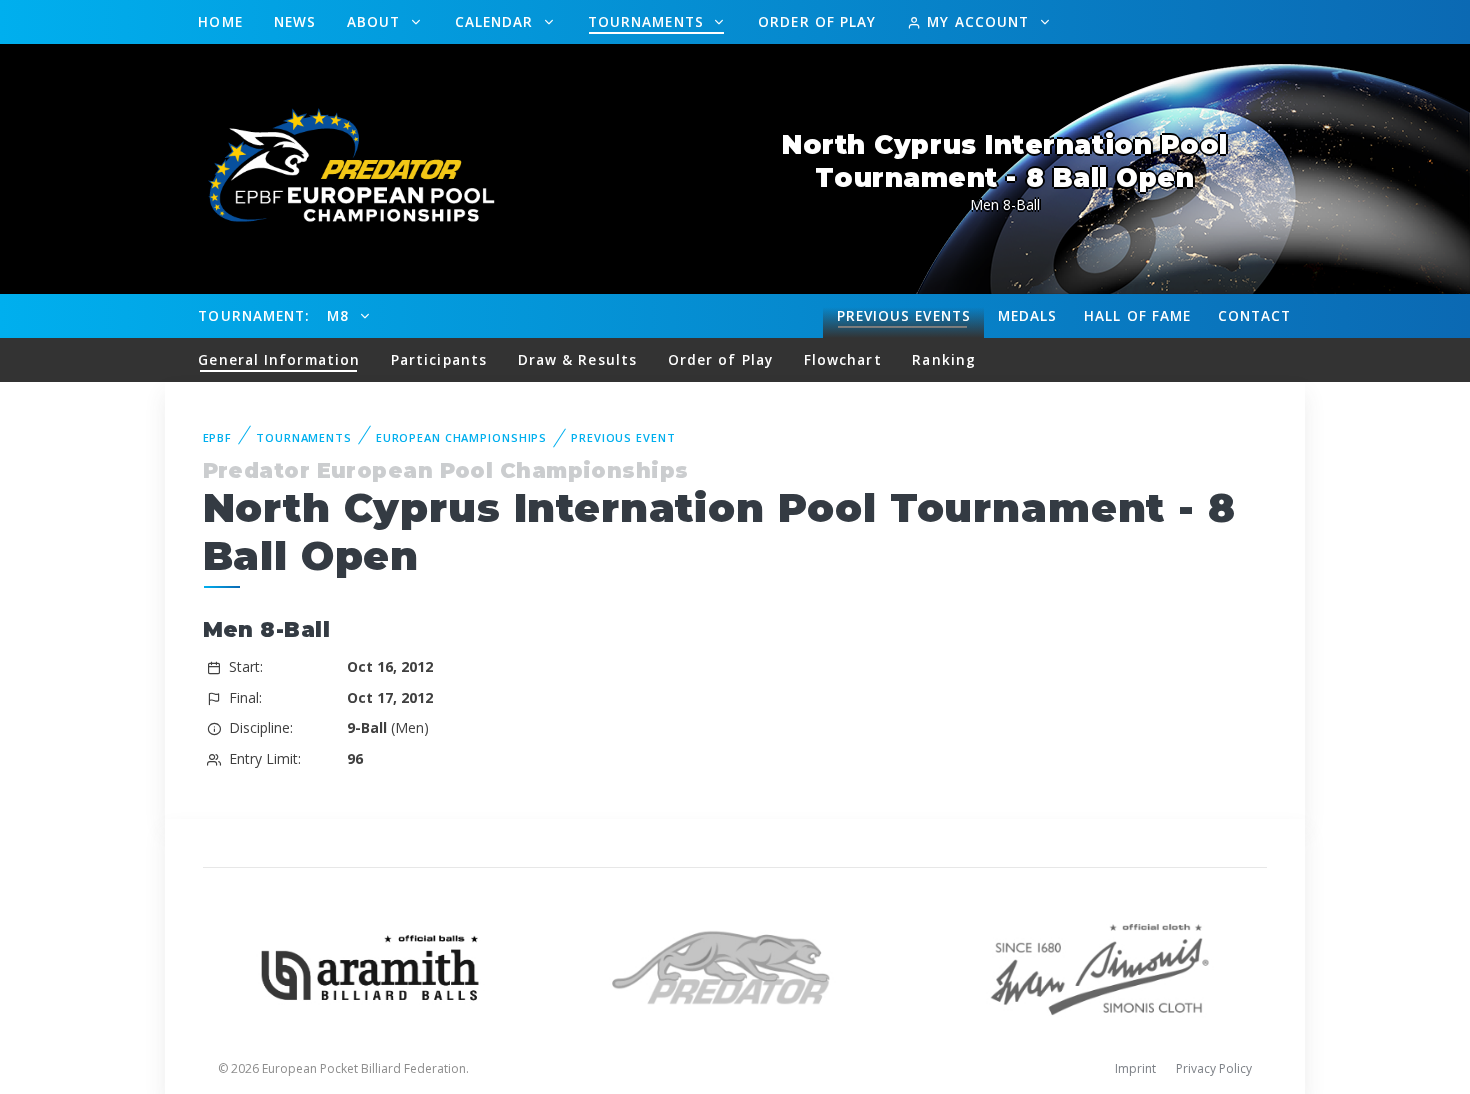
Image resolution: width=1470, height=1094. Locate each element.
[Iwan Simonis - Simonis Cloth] (1099, 965)
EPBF (218, 437)
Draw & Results (577, 359)
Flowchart (843, 359)
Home (220, 21)
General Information (279, 359)
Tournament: (253, 315)
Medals (1028, 315)
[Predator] (735, 965)
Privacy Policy (1214, 1068)
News (295, 21)
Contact (1255, 315)
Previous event (623, 437)
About (376, 21)
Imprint (1135, 1068)
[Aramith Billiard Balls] (370, 965)
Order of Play (817, 21)
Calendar (497, 21)
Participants (439, 359)
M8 (340, 315)
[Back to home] (340, 167)
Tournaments (648, 21)
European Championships (461, 437)
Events (904, 315)
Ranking (944, 359)
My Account (978, 21)
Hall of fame (1137, 315)
